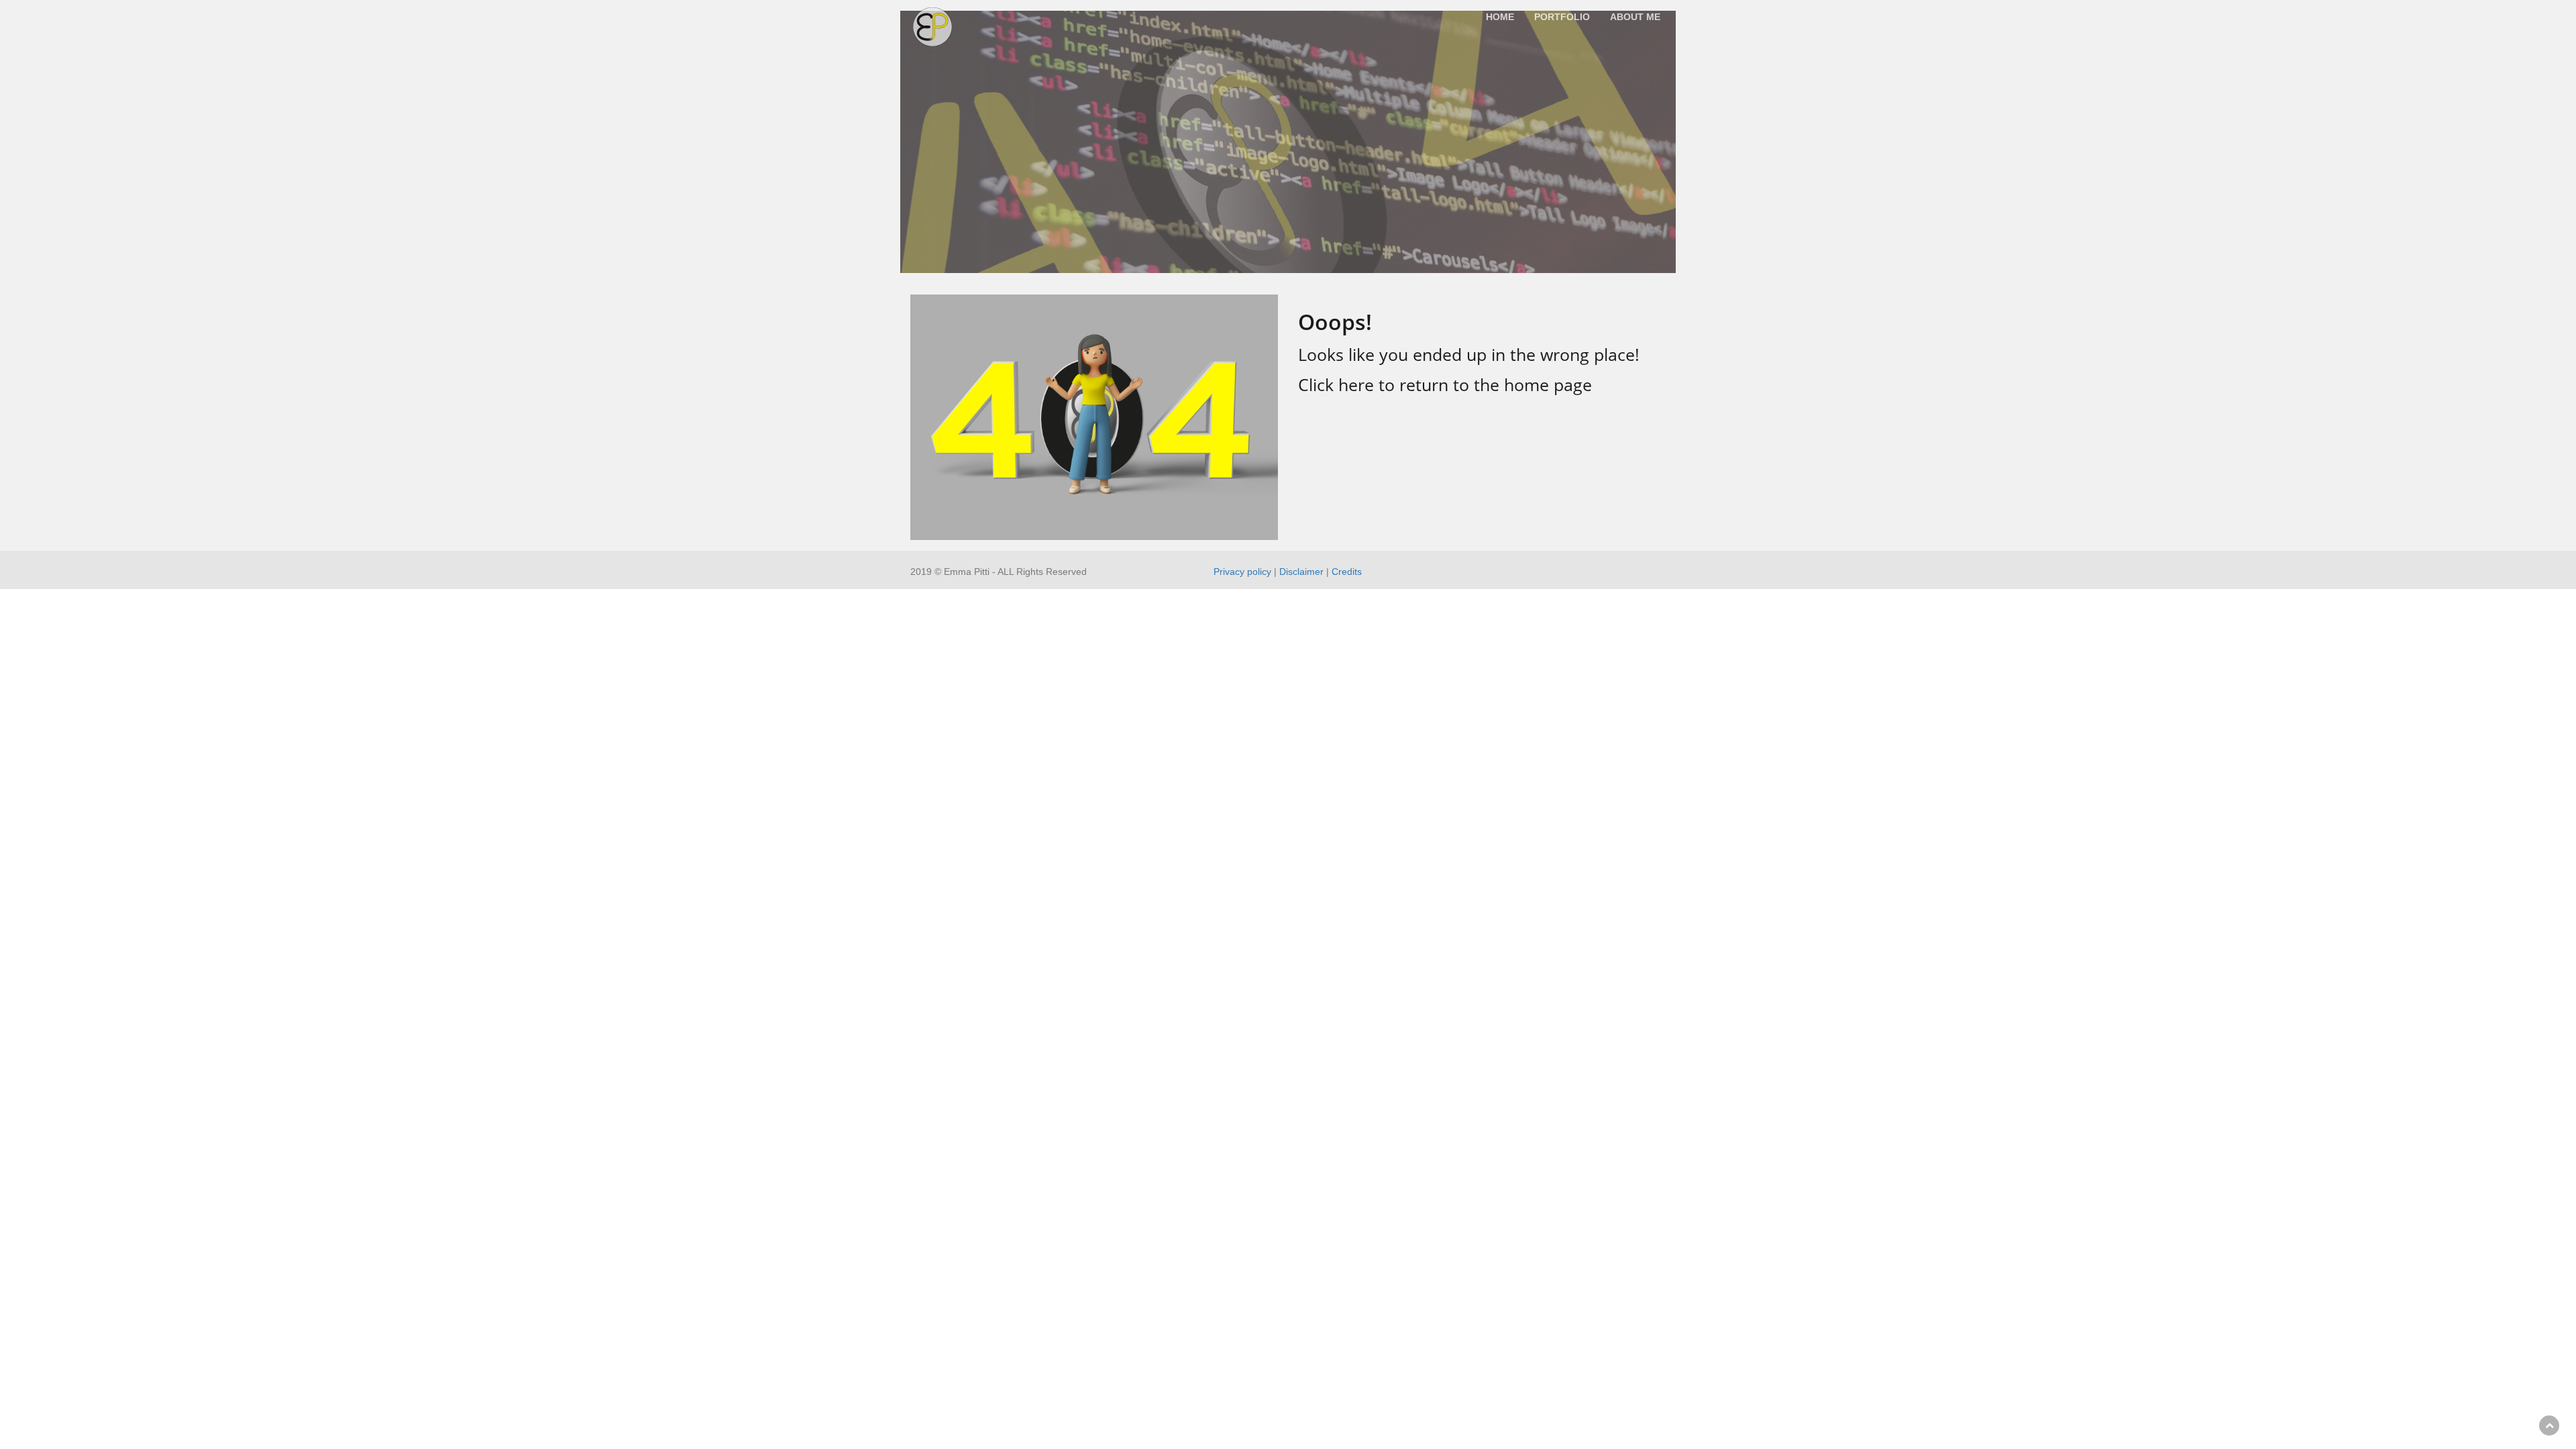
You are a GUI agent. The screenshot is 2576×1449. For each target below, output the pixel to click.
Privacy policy (1242, 572)
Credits (1347, 572)
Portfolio (1562, 17)
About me (1635, 17)
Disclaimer (1301, 572)
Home (1500, 17)
